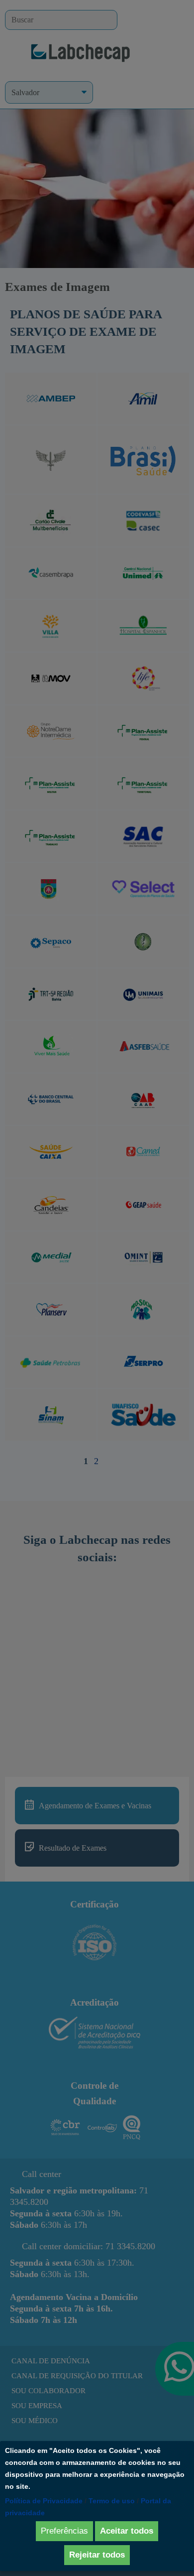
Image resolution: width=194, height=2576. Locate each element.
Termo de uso (112, 2501)
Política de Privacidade (44, 2501)
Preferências (64, 2531)
